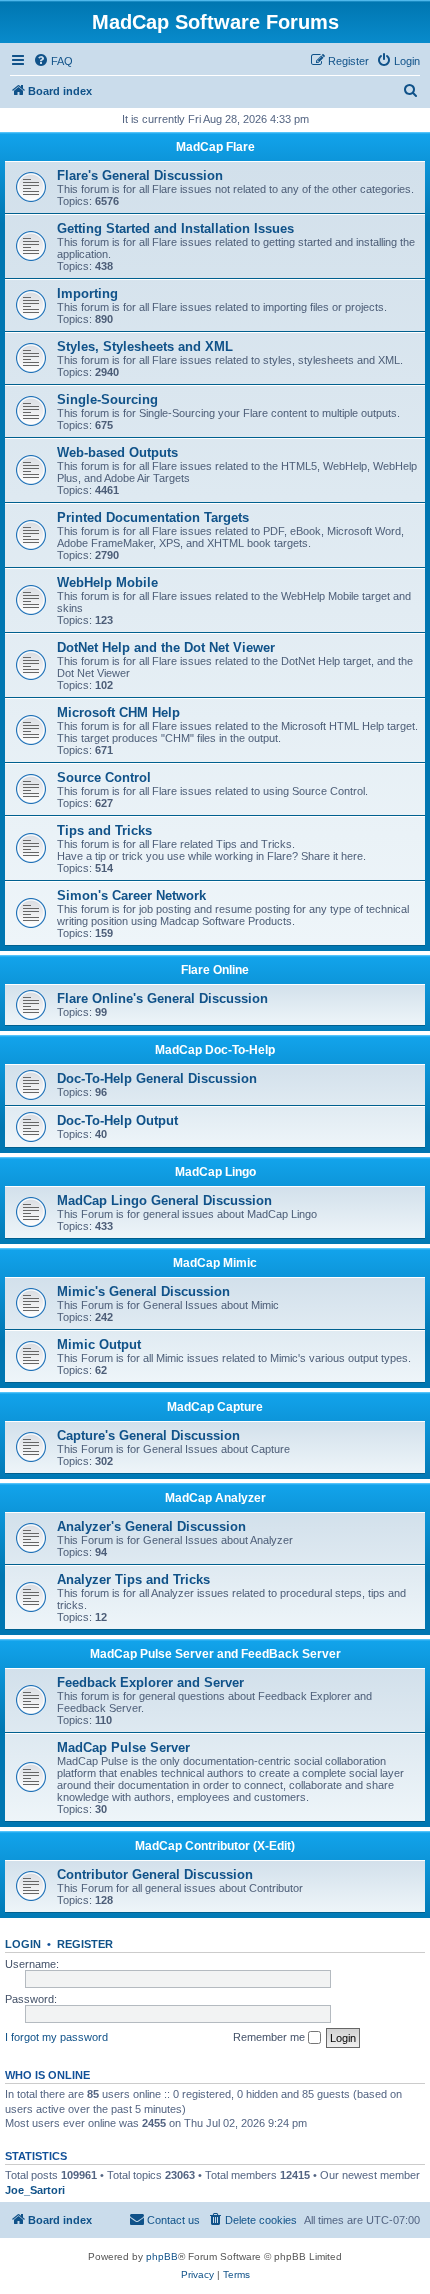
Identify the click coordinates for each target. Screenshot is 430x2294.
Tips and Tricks (104, 830)
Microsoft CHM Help (118, 712)
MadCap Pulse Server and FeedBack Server (215, 1654)
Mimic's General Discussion (143, 1291)
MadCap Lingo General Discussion (164, 1200)
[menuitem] (53, 61)
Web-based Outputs (117, 452)
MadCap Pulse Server (123, 1747)
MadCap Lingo (215, 1172)
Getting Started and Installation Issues (175, 228)
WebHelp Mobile (107, 582)
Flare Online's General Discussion (162, 998)
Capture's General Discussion (148, 1435)
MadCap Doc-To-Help (215, 1050)
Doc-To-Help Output (117, 1120)
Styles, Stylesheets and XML (145, 346)
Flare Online (215, 970)
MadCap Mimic (215, 1263)
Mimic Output (99, 1344)
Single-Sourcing (107, 399)
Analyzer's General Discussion (151, 1526)
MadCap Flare (215, 147)
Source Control (104, 777)
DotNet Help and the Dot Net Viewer (166, 647)
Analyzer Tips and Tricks (133, 1579)
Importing (87, 293)
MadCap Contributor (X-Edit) (215, 1846)
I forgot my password (56, 2037)
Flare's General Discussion (140, 175)
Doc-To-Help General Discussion (157, 1078)
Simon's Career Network (131, 895)
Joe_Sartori (35, 2190)
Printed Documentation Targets (153, 517)
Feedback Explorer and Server (150, 1682)
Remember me (270, 2037)
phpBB (162, 2256)
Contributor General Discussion (155, 1874)
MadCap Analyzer (215, 1498)
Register (85, 1944)
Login (23, 1944)
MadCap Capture (215, 1407)
